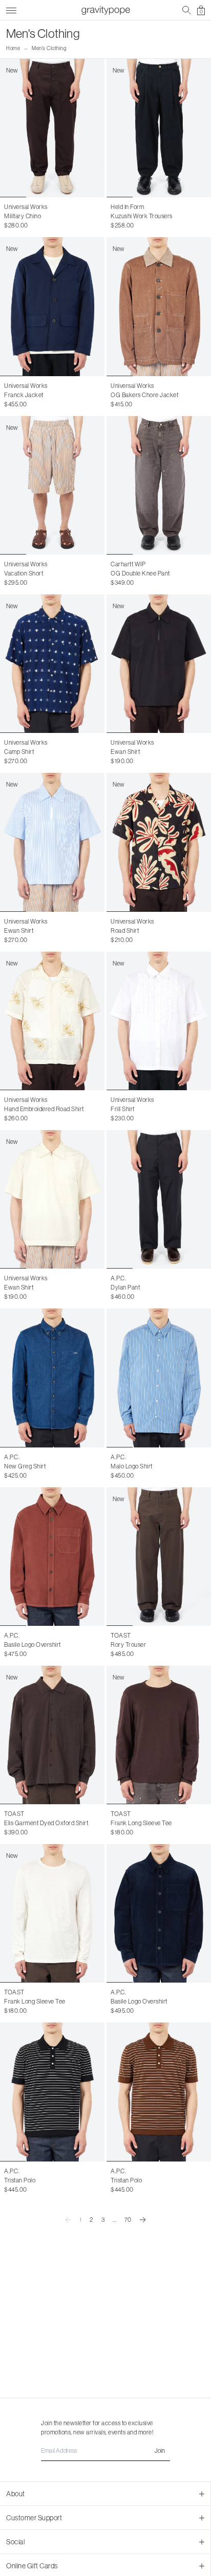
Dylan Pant (125, 1287)
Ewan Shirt (125, 752)
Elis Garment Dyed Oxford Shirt (46, 1823)
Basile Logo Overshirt (33, 1645)
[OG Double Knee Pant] (159, 485)
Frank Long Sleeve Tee (141, 1823)
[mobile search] (187, 10)
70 (128, 2220)
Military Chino (23, 216)
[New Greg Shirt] (52, 1378)
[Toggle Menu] (11, 9)
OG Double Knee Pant (140, 573)
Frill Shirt (123, 1109)
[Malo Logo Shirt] (159, 1378)
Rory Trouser (128, 1645)
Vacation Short (24, 573)
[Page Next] (143, 2220)
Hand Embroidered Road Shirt (44, 1109)
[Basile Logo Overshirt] (52, 1557)
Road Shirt (125, 931)
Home (13, 48)
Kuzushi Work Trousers (142, 216)
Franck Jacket (24, 395)
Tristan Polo (20, 2180)
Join (160, 2451)
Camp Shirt (19, 752)
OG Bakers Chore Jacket (144, 395)
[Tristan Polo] (52, 2092)
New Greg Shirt (25, 1466)
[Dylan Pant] (159, 1199)
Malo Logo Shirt (132, 1466)
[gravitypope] (105, 10)
